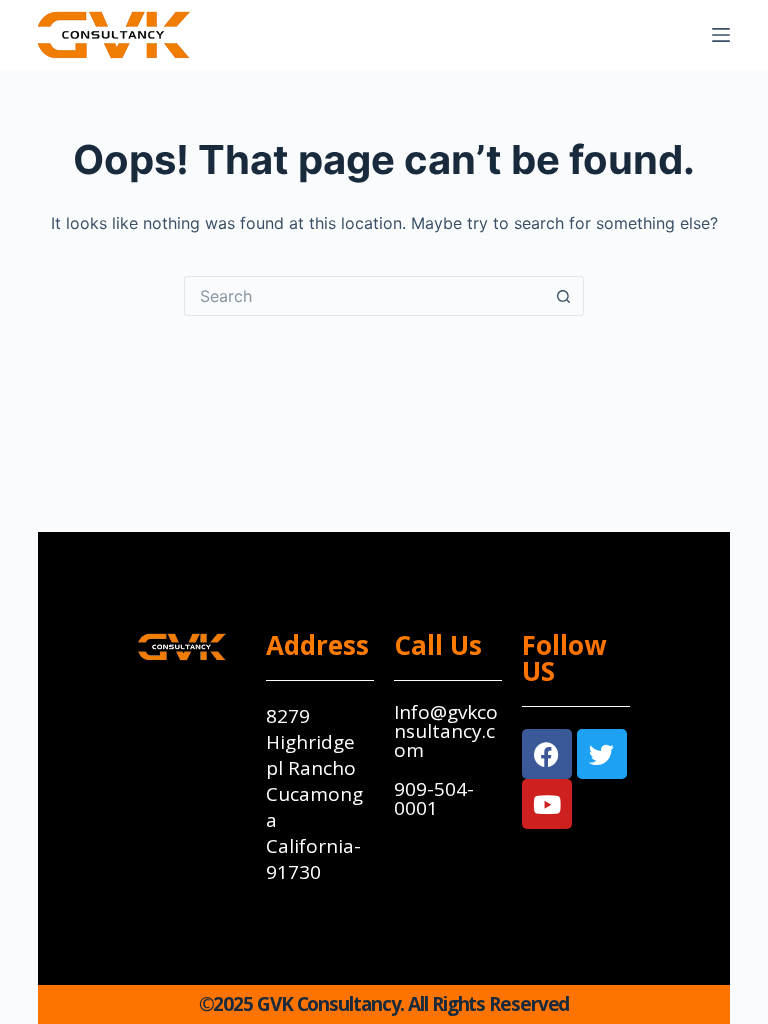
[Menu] (721, 35)
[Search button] (564, 296)
